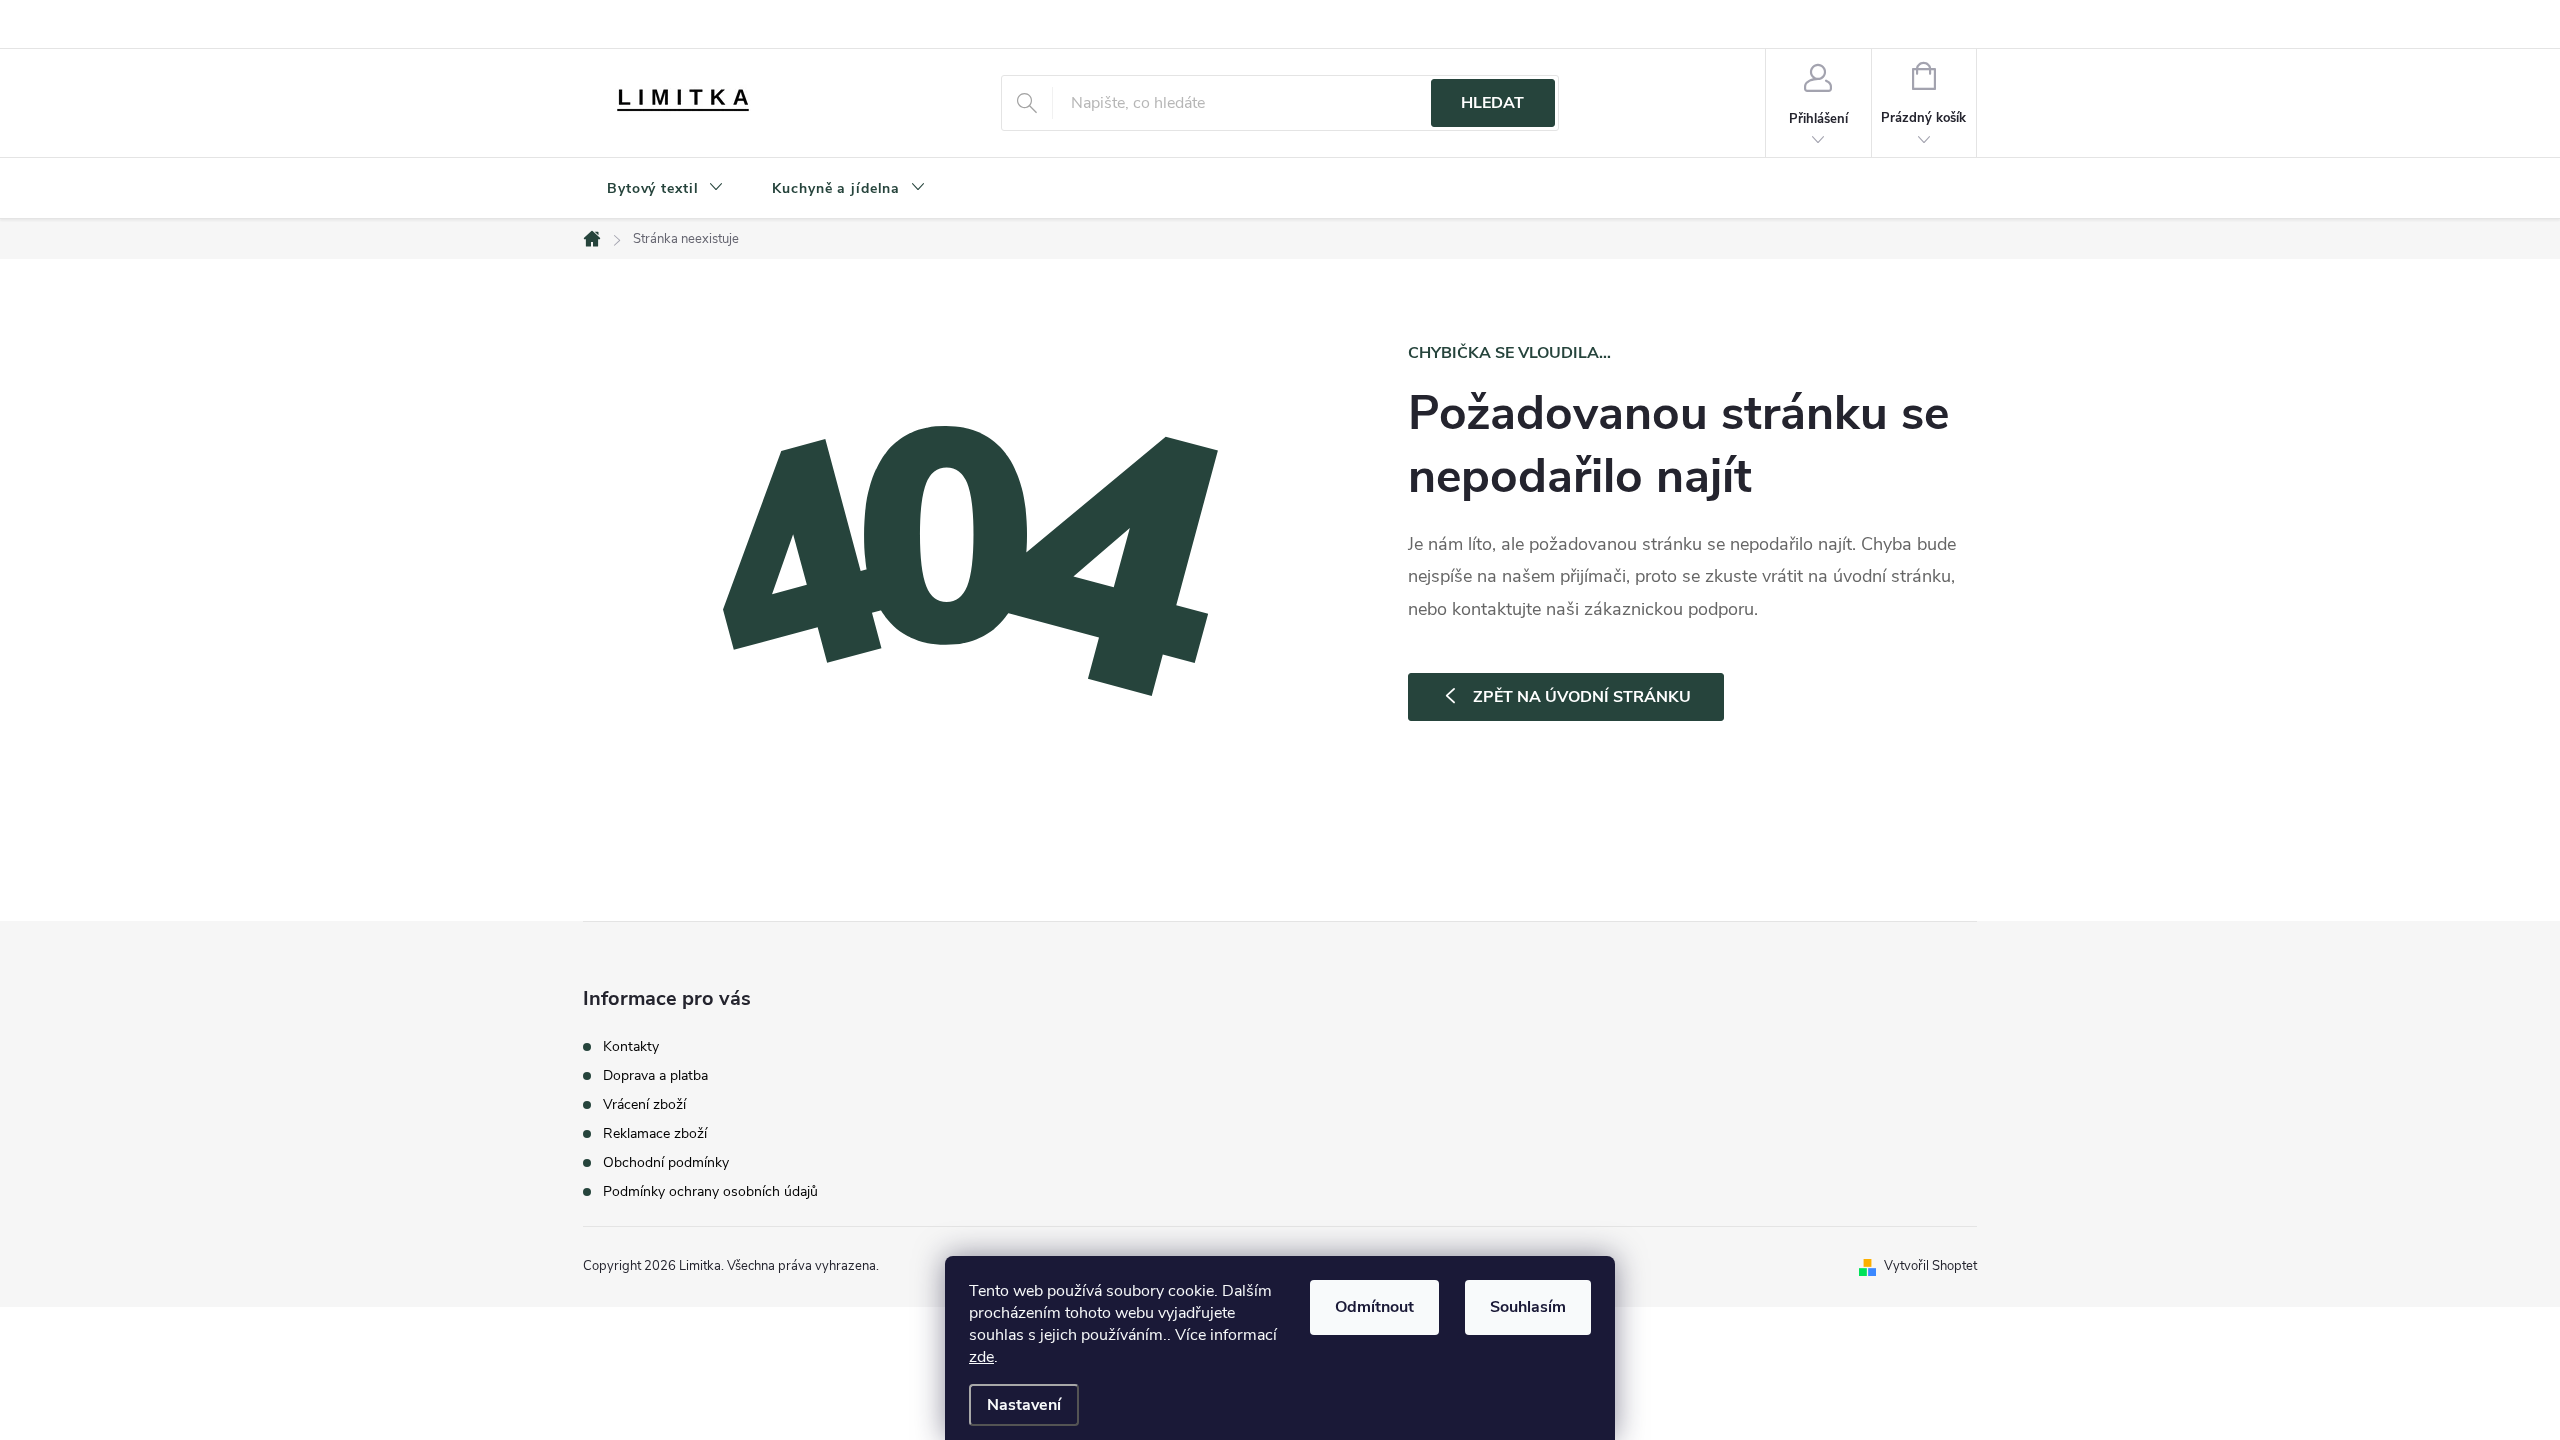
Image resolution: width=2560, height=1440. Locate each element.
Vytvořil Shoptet (1930, 1266)
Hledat (1492, 103)
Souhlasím (1528, 1307)
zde (981, 1357)
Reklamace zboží (655, 1134)
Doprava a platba (655, 1076)
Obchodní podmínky (666, 1163)
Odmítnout (1374, 1307)
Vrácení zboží (644, 1105)
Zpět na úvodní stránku (1582, 697)
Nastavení (1024, 1405)
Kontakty (631, 1047)
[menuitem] (665, 189)
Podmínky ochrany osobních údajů (710, 1192)
